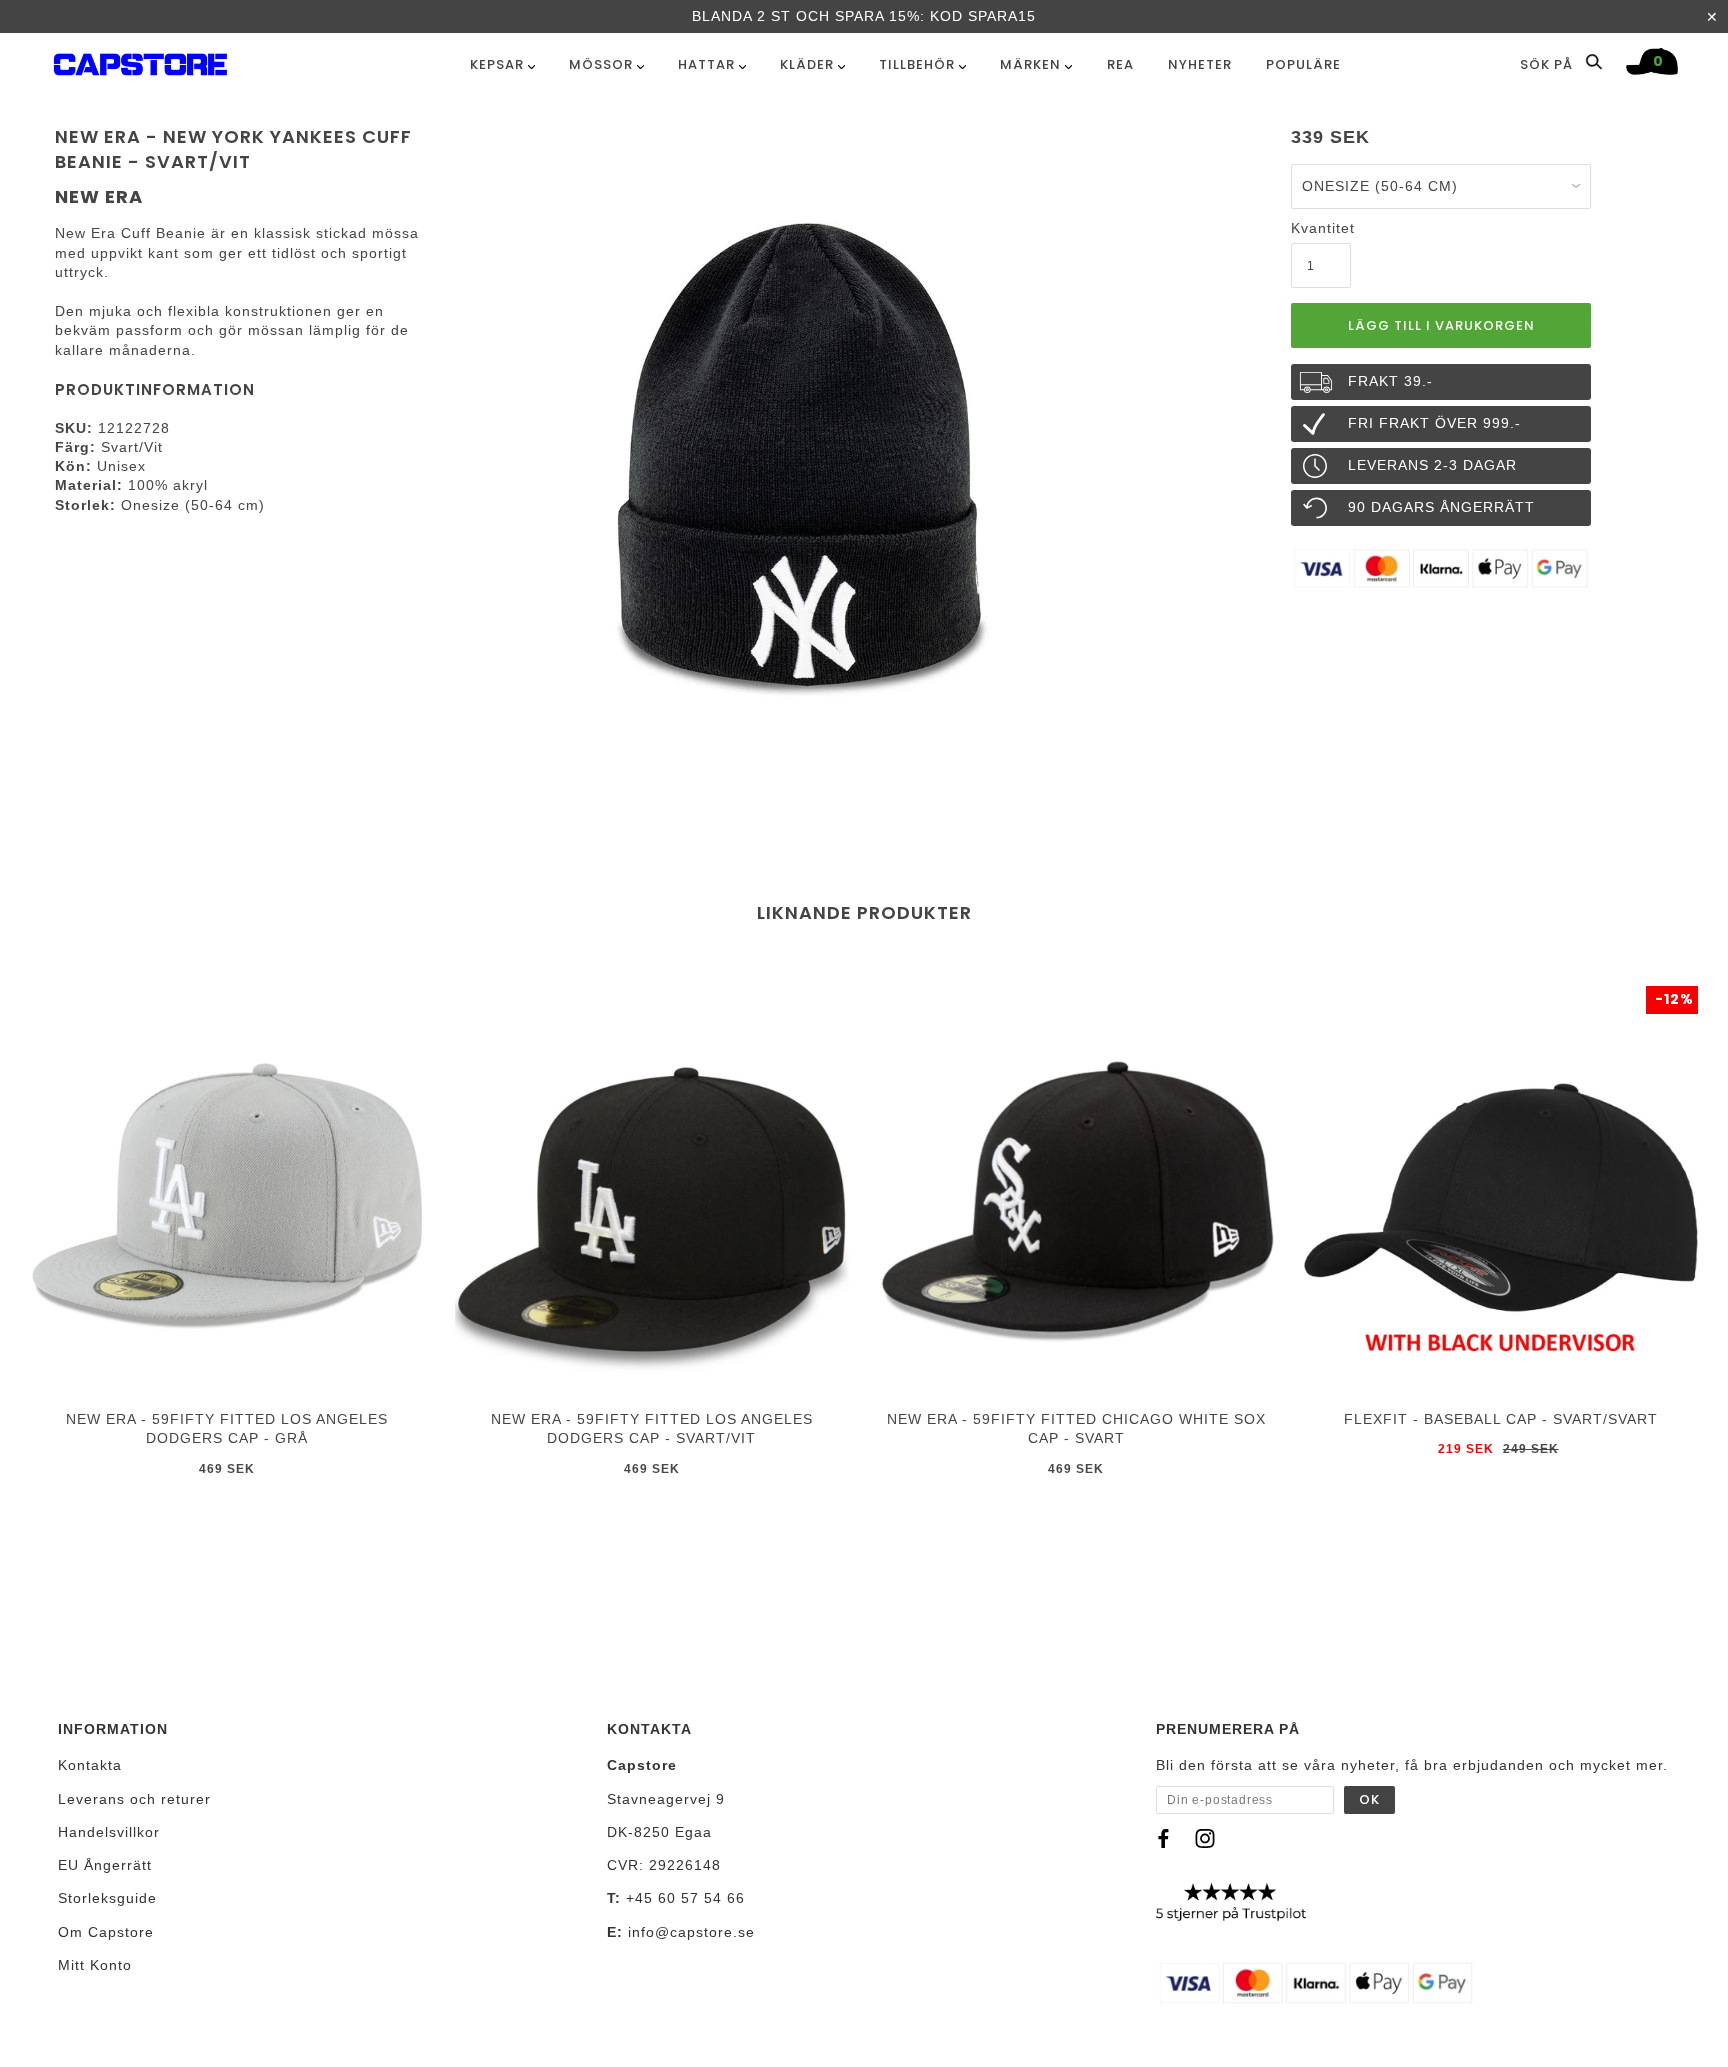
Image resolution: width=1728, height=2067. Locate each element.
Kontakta (90, 1765)
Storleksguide (107, 1898)
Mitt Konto (95, 1965)
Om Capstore (106, 1932)
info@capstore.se (691, 1932)
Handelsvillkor (109, 1832)
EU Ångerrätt (105, 1865)
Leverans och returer (134, 1799)
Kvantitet (1321, 228)
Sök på (1548, 64)
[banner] (140, 60)
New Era (99, 196)
